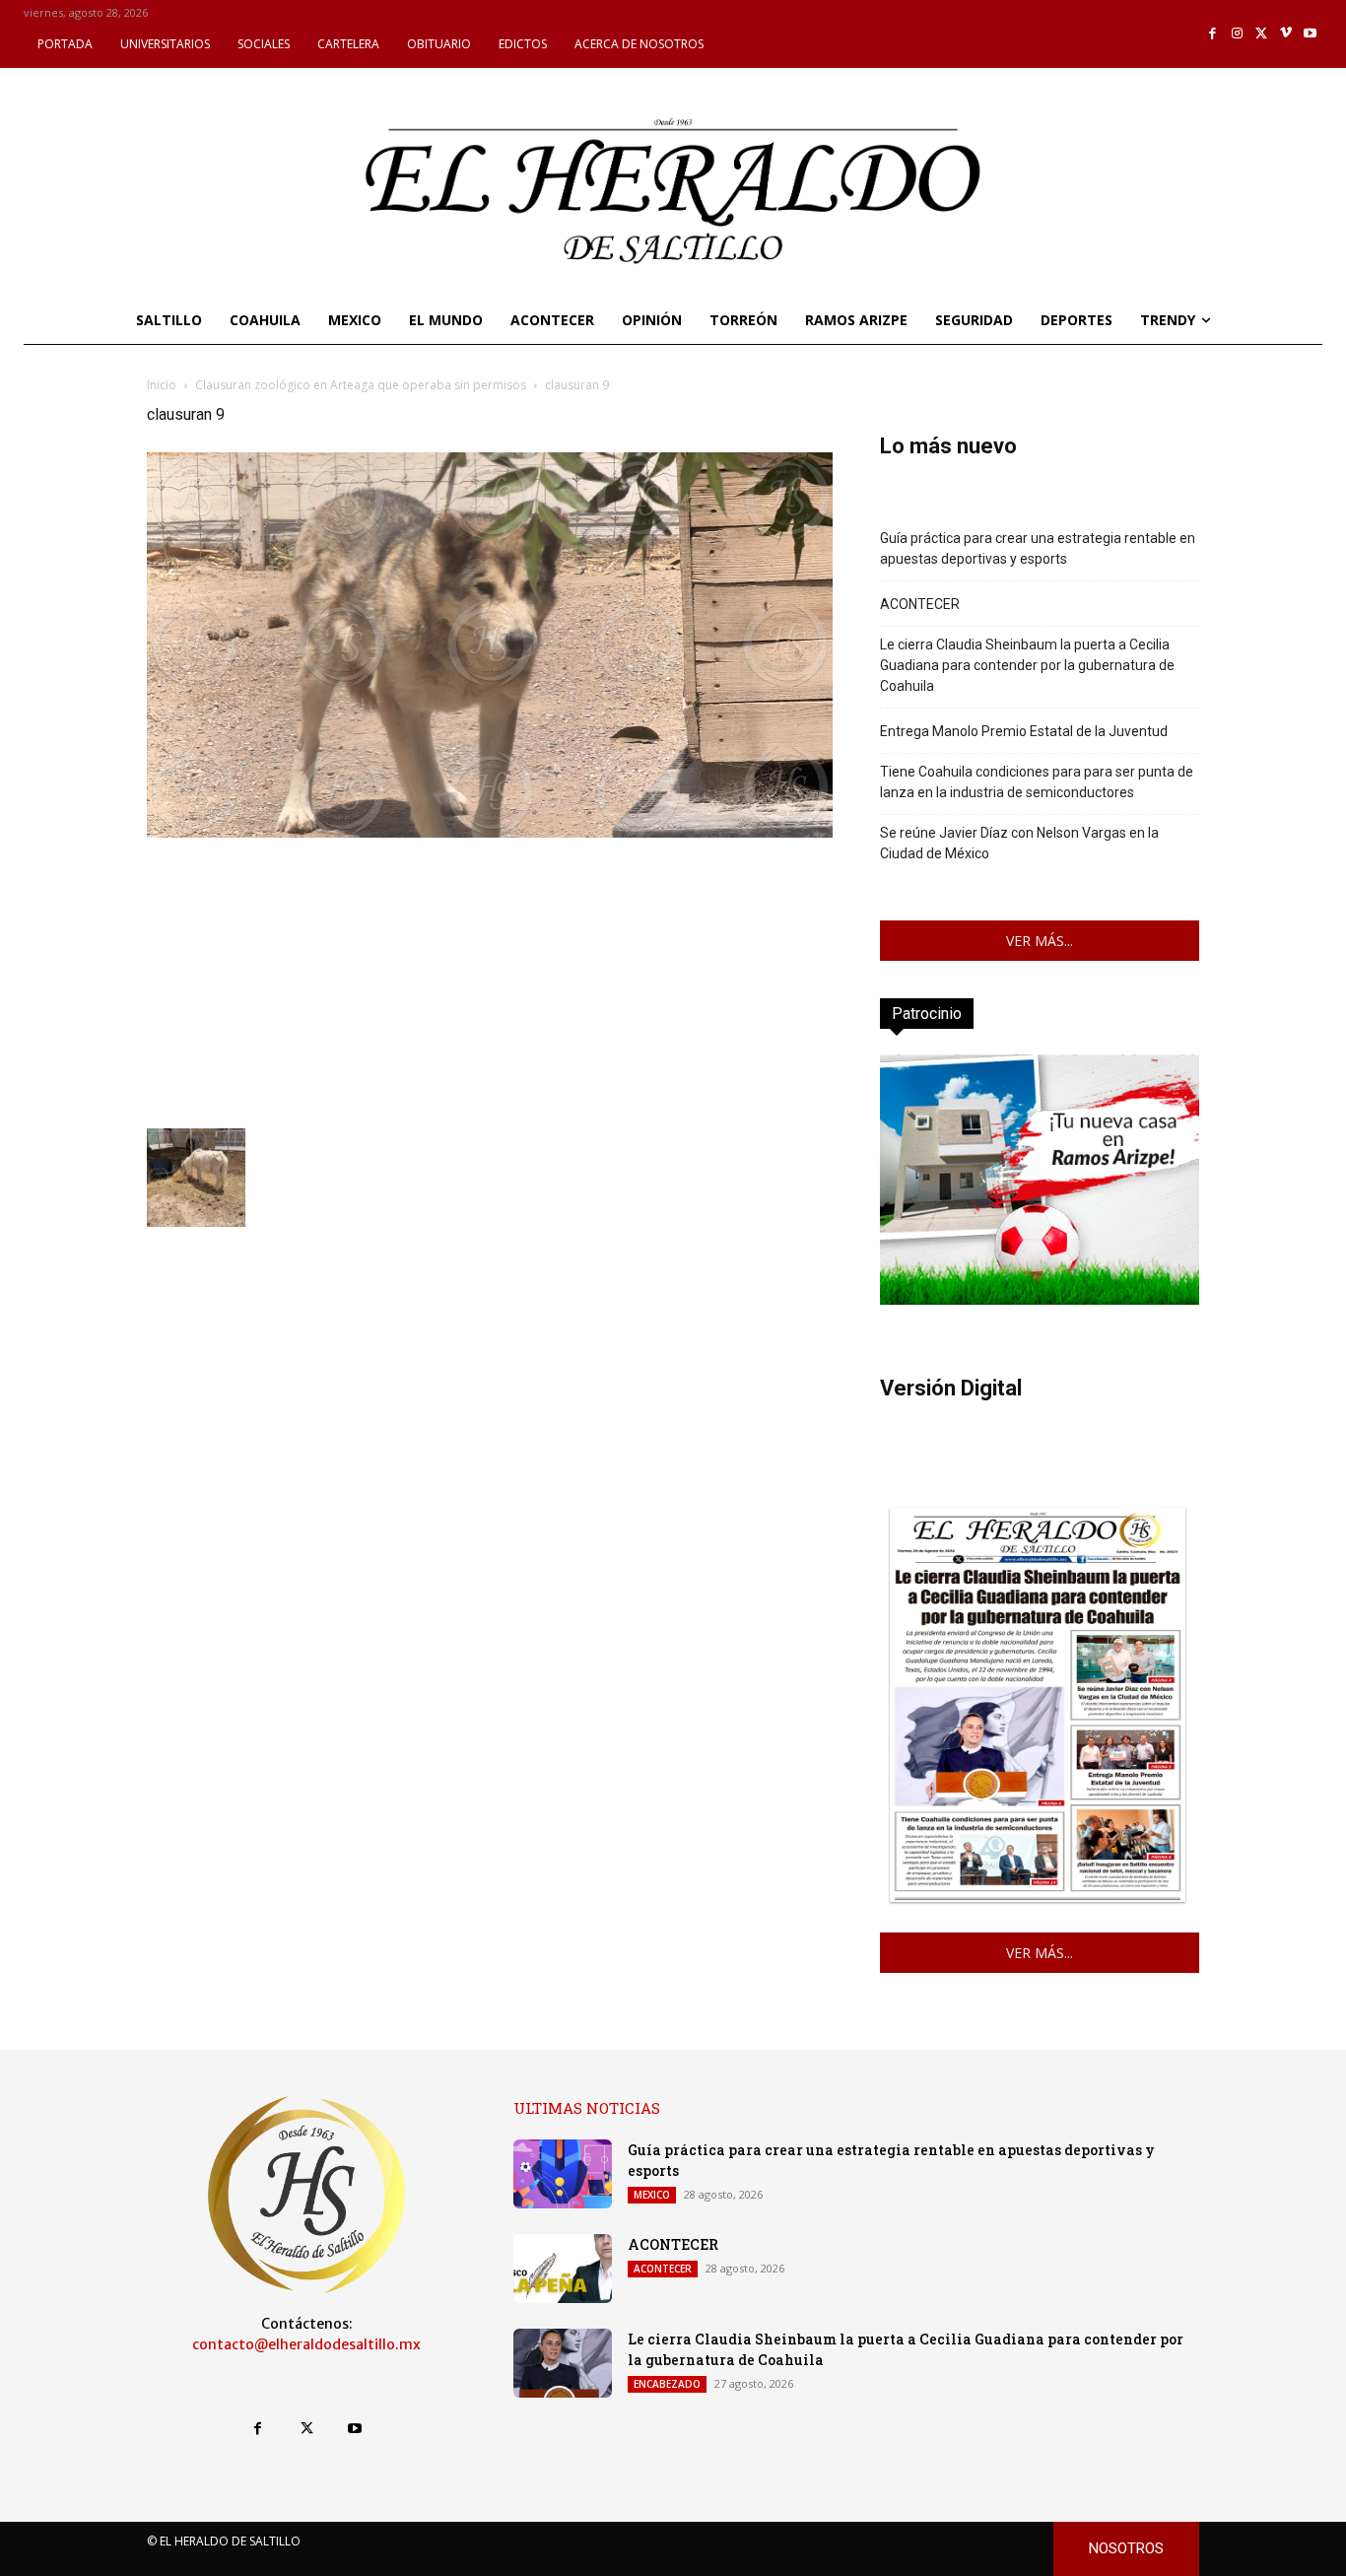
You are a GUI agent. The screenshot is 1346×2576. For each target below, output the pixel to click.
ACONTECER (920, 604)
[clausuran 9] (490, 832)
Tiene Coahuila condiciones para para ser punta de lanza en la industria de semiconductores (1037, 782)
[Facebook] (1213, 34)
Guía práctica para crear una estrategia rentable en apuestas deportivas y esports (1038, 548)
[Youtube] (1310, 34)
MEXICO (652, 2195)
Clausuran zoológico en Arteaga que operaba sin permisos (361, 385)
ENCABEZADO (667, 2384)
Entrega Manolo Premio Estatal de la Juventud (1024, 731)
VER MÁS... (1040, 941)
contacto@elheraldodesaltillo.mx (306, 2344)
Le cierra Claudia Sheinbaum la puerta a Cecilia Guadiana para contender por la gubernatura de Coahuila (1027, 665)
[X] (1262, 34)
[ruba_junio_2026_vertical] (1040, 1299)
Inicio (162, 385)
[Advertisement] (490, 981)
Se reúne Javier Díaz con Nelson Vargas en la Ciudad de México (1019, 843)
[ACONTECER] (563, 2269)
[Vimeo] (1286, 34)
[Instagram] (1237, 34)
